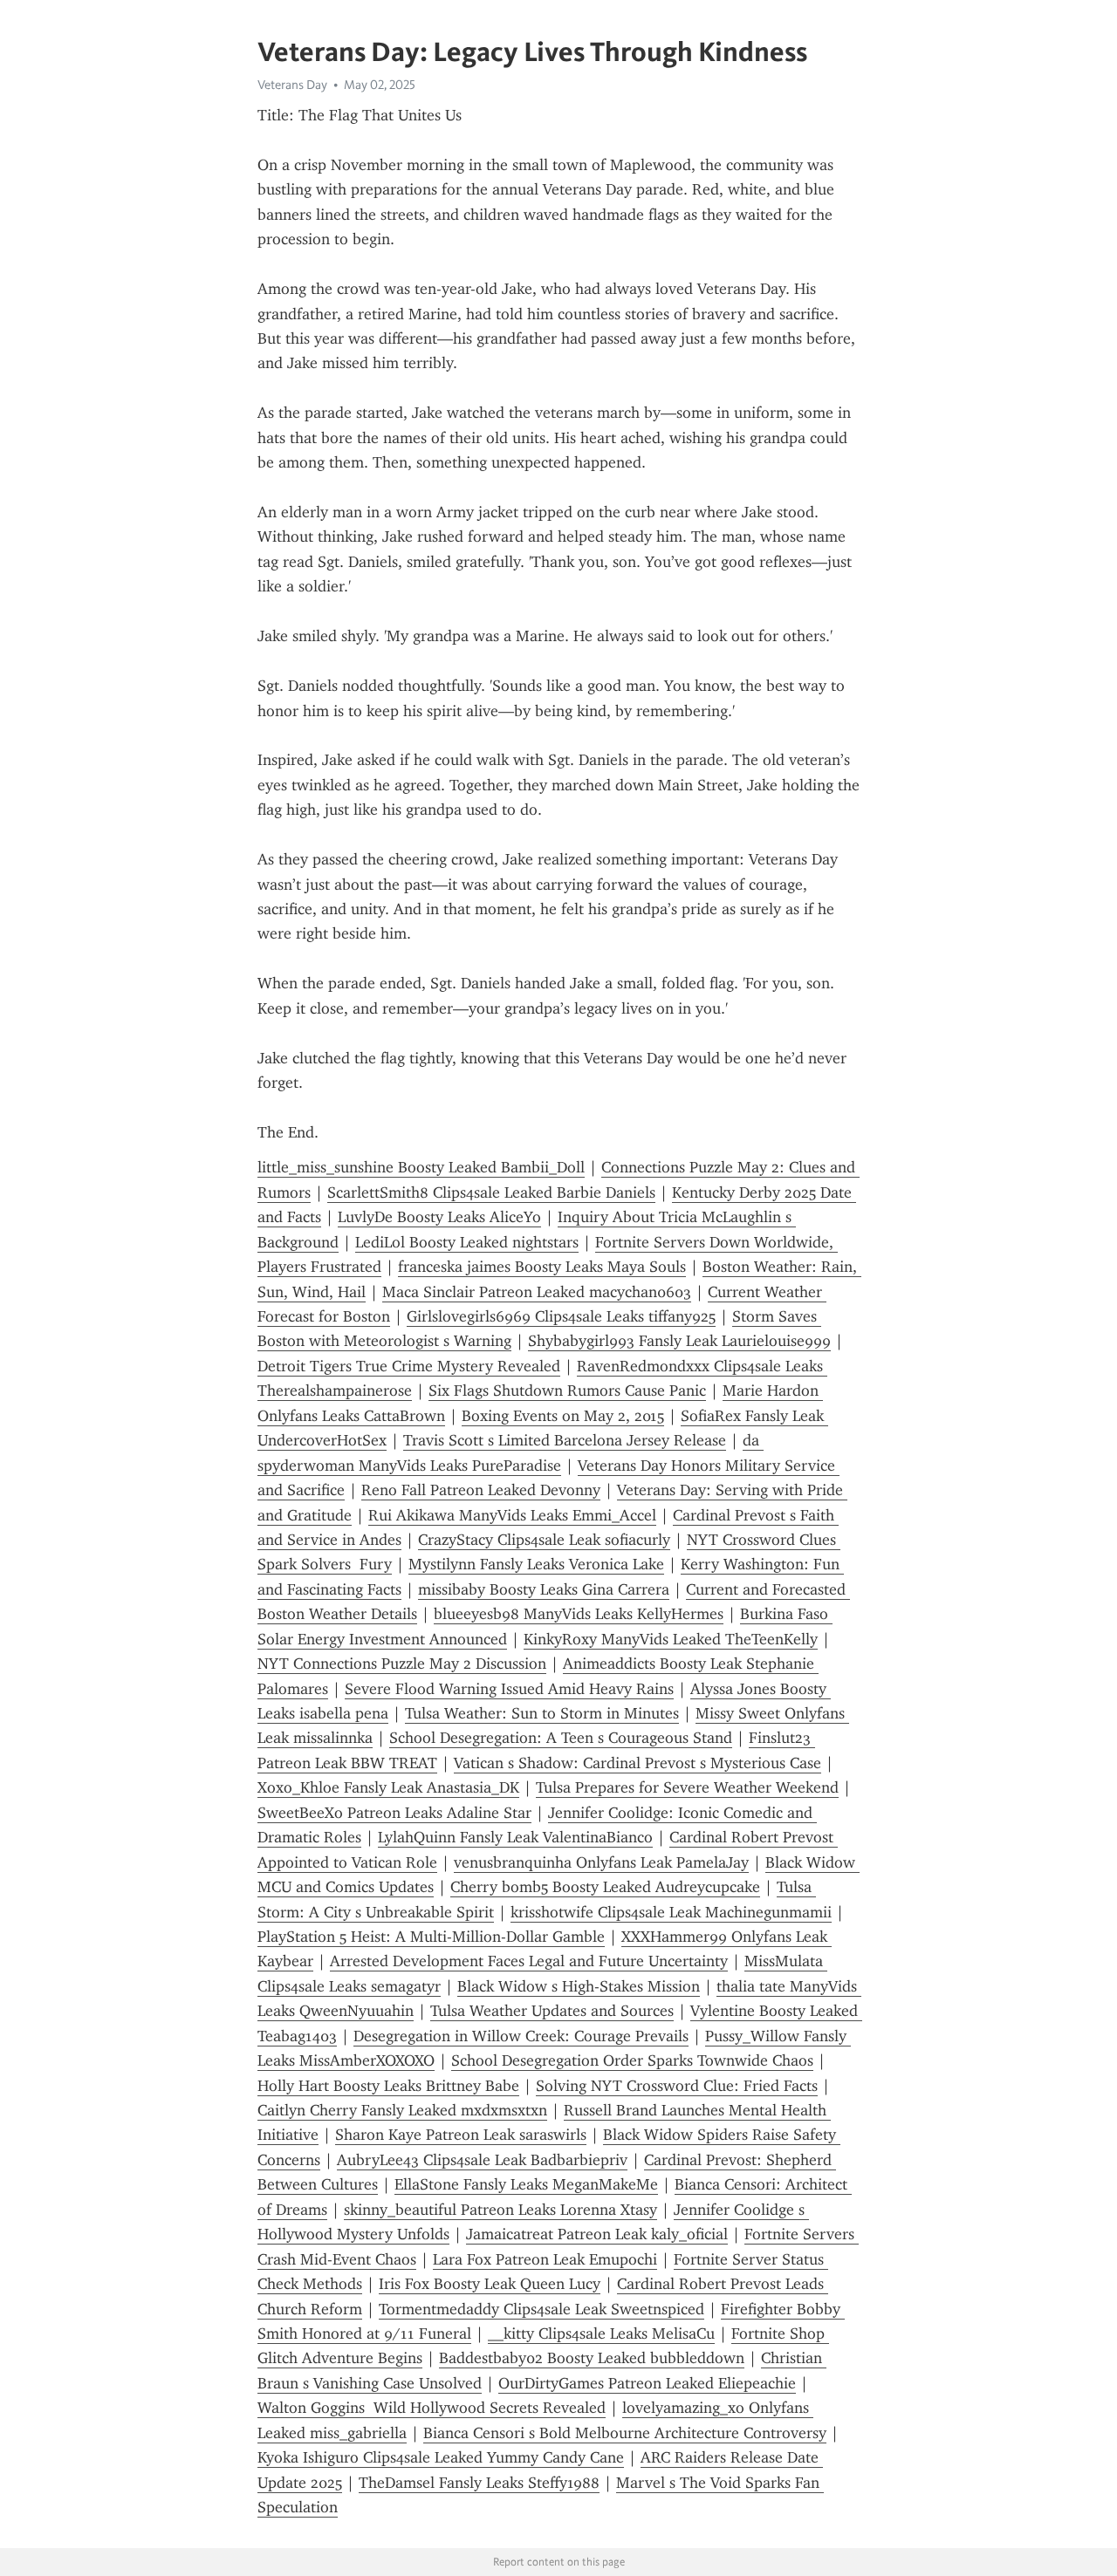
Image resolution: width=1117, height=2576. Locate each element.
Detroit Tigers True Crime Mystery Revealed (409, 1366)
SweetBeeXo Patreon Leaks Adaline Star (394, 1813)
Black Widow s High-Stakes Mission (579, 1986)
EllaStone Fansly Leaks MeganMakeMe (526, 2184)
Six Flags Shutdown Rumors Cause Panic (567, 1390)
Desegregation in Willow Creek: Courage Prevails (521, 2036)
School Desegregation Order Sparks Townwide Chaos (632, 2060)
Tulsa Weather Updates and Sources (552, 2011)
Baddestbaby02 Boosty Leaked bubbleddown (592, 2358)
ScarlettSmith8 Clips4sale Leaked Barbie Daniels (491, 1192)
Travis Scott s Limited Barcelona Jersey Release (565, 1440)
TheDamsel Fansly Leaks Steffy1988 (479, 2483)
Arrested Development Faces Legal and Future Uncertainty (529, 1961)
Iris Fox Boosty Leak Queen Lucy (490, 2284)
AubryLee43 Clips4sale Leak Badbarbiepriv (482, 2160)
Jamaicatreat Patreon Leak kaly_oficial (597, 2234)
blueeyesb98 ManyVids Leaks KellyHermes (579, 1614)
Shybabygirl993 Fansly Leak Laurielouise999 (679, 1341)
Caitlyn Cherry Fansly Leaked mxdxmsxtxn (402, 2110)
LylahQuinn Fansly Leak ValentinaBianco (515, 1837)
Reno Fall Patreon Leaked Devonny (481, 1490)
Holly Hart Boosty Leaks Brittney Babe (388, 2086)
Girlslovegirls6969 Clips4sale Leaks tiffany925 (561, 1316)
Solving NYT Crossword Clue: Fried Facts (677, 2086)
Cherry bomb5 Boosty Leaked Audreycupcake (605, 1887)
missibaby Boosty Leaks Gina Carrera (544, 1589)
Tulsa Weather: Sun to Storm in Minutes (542, 1713)
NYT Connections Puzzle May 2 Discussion (402, 1664)
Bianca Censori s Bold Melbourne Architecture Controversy (625, 2433)
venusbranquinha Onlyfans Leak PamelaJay (601, 1862)
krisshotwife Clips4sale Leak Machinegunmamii (671, 1912)
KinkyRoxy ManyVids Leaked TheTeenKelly (671, 1639)
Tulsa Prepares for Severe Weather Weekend (687, 1787)
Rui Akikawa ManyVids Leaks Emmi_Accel (512, 1515)
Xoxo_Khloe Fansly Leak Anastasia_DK (388, 1787)
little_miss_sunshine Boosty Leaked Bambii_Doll (421, 1167)
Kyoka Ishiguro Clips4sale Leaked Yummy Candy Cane (441, 2457)
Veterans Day (292, 85)
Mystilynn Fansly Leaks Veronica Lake (536, 1564)
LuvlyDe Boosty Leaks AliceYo (439, 1217)
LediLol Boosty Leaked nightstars (467, 1242)
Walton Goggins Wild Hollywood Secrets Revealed (432, 2408)
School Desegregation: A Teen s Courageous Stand (561, 1738)
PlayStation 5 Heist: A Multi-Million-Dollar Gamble (431, 1937)
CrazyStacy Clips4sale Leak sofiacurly (544, 1540)
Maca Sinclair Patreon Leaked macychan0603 (537, 1292)
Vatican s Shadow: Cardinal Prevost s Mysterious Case (637, 1763)
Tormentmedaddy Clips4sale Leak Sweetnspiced (541, 2309)
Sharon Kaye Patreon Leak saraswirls (461, 2135)
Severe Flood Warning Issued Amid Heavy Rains (509, 1689)
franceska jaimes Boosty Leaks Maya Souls (542, 1267)
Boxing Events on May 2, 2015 (563, 1416)
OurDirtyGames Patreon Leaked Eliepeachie (647, 2383)
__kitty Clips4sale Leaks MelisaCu (601, 2333)
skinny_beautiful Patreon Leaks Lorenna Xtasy (500, 2210)
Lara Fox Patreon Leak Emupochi (545, 2259)
